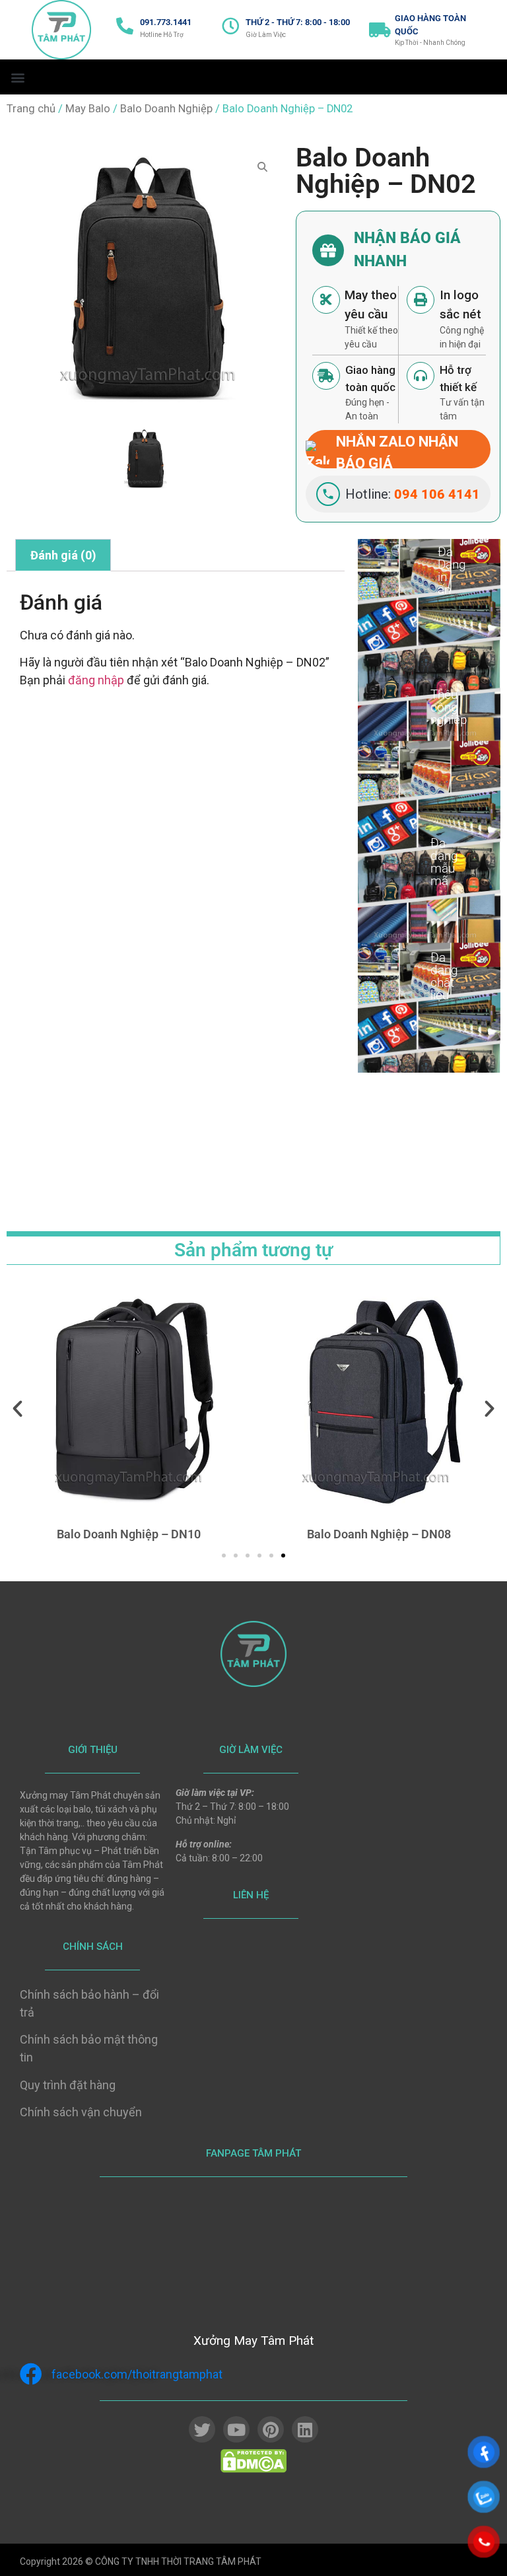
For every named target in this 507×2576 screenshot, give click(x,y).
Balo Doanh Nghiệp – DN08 (379, 1534)
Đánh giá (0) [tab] (63, 555)
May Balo (88, 109)
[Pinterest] (271, 2429)
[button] (17, 77)
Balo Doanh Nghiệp (166, 109)
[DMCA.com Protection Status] (253, 2469)
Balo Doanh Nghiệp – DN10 (129, 1534)
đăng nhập (96, 680)
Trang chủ (31, 109)
